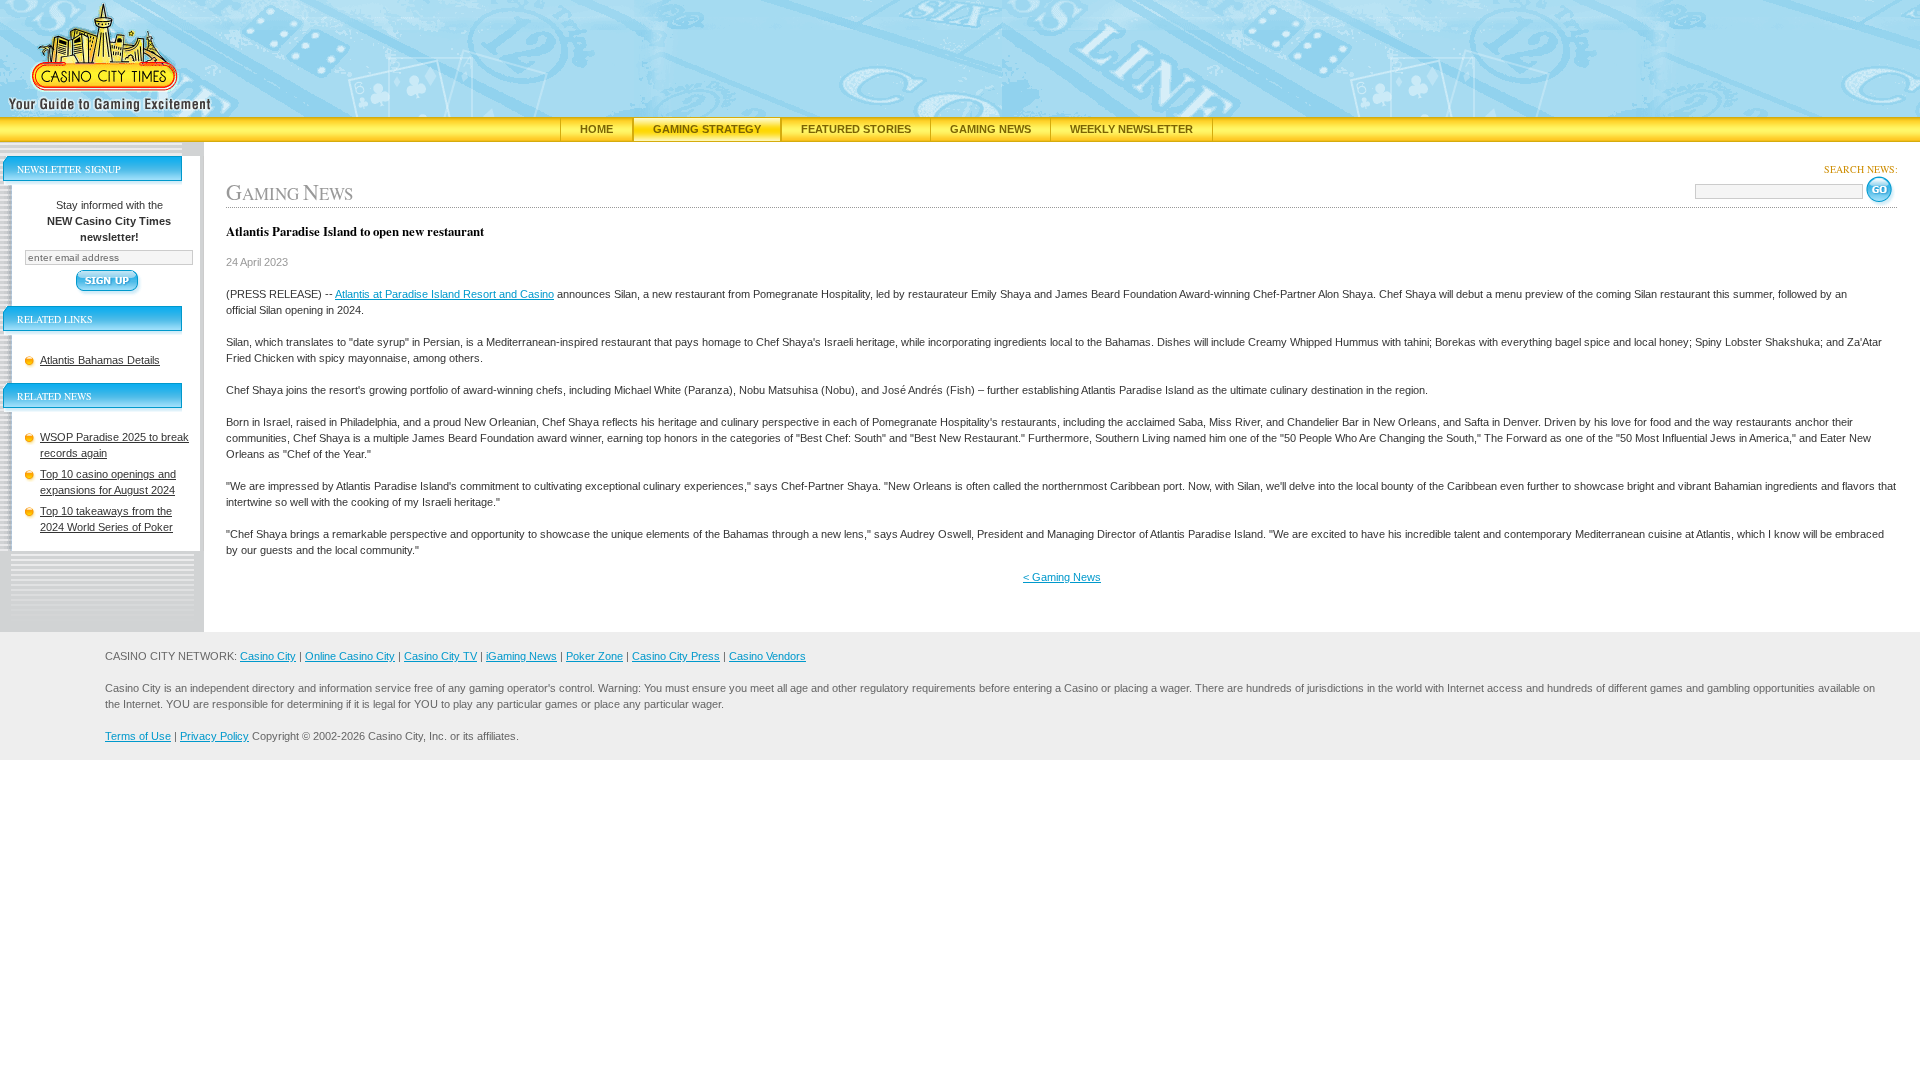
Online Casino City (350, 656)
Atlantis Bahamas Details (100, 360)
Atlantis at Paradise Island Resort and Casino (444, 294)
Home (596, 129)
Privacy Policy (214, 736)
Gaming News (990, 129)
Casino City (268, 656)
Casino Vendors (767, 656)
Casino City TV (440, 656)
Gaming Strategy (707, 129)
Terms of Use (138, 736)
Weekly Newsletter (1131, 129)
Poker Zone (594, 656)
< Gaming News (1062, 577)
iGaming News (521, 656)
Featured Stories (856, 129)
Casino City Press (676, 656)
